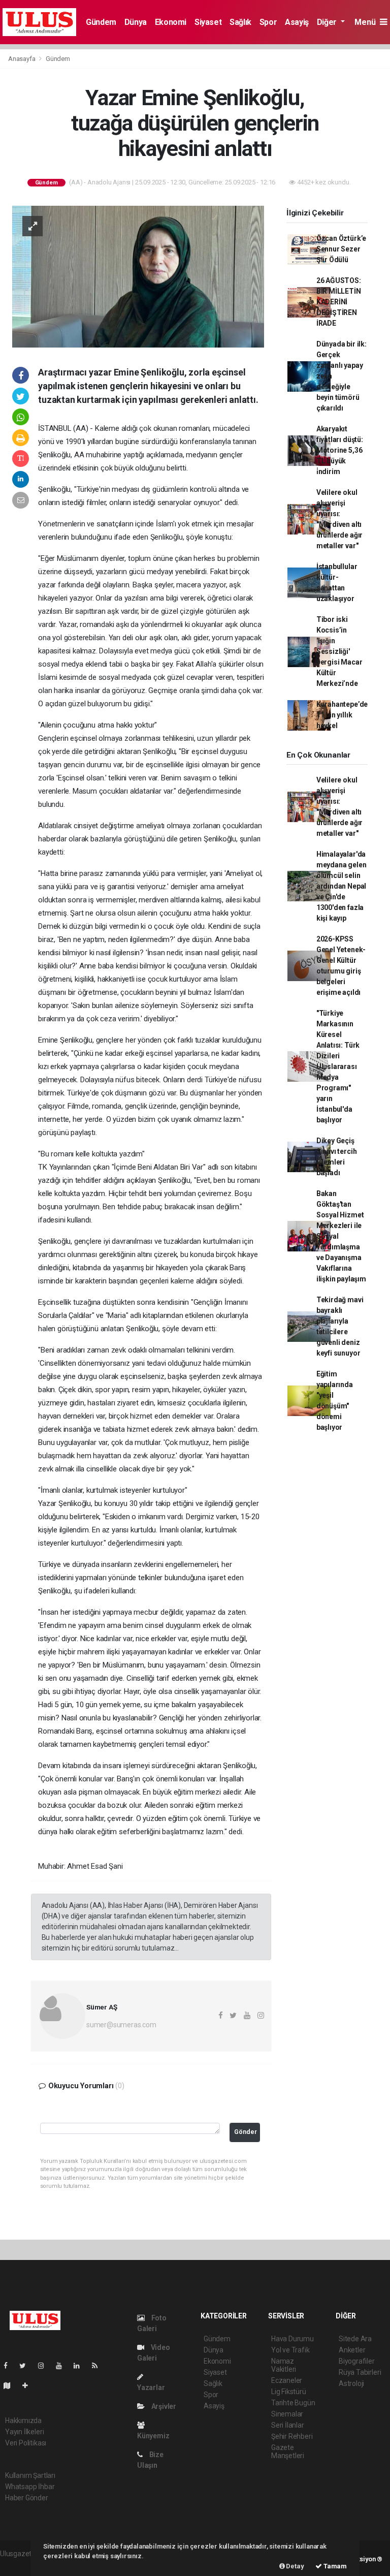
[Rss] (99, 2366)
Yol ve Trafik (290, 2350)
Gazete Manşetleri (288, 2452)
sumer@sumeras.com (121, 2025)
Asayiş (297, 22)
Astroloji (351, 2383)
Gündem (101, 22)
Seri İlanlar (288, 2425)
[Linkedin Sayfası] (81, 2366)
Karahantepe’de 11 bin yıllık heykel (342, 715)
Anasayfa (22, 59)
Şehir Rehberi (292, 2436)
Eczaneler (287, 2380)
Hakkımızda (23, 2421)
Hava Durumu (292, 2339)
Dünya (136, 22)
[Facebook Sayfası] (10, 2366)
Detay (295, 2566)
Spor (268, 22)
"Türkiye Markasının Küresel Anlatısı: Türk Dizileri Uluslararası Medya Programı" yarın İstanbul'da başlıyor (338, 1066)
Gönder (246, 2132)
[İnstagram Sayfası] (45, 2366)
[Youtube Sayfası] (63, 2366)
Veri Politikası (26, 2443)
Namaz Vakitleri (284, 2365)
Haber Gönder (27, 2498)
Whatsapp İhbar (30, 2487)
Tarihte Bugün (293, 2403)
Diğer (328, 22)
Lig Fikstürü (289, 2392)
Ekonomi (171, 22)
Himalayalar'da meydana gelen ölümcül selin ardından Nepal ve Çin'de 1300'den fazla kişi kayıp (342, 886)
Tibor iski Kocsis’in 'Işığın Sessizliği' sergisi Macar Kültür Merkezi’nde (339, 651)
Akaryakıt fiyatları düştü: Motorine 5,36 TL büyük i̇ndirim (340, 450)
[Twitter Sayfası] (27, 2366)
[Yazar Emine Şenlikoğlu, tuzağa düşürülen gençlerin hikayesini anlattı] (138, 276)
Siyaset (208, 22)
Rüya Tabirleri (360, 2372)
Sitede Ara (355, 2339)
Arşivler (163, 2406)
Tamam (334, 2566)
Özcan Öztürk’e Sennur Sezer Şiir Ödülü (341, 249)
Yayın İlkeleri (24, 2432)
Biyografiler (357, 2361)
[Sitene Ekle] (29, 2385)
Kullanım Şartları (30, 2475)
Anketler (352, 2350)
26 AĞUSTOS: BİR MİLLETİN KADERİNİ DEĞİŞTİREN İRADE (339, 302)
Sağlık (240, 22)
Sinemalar (287, 2414)
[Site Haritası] (11, 2385)
